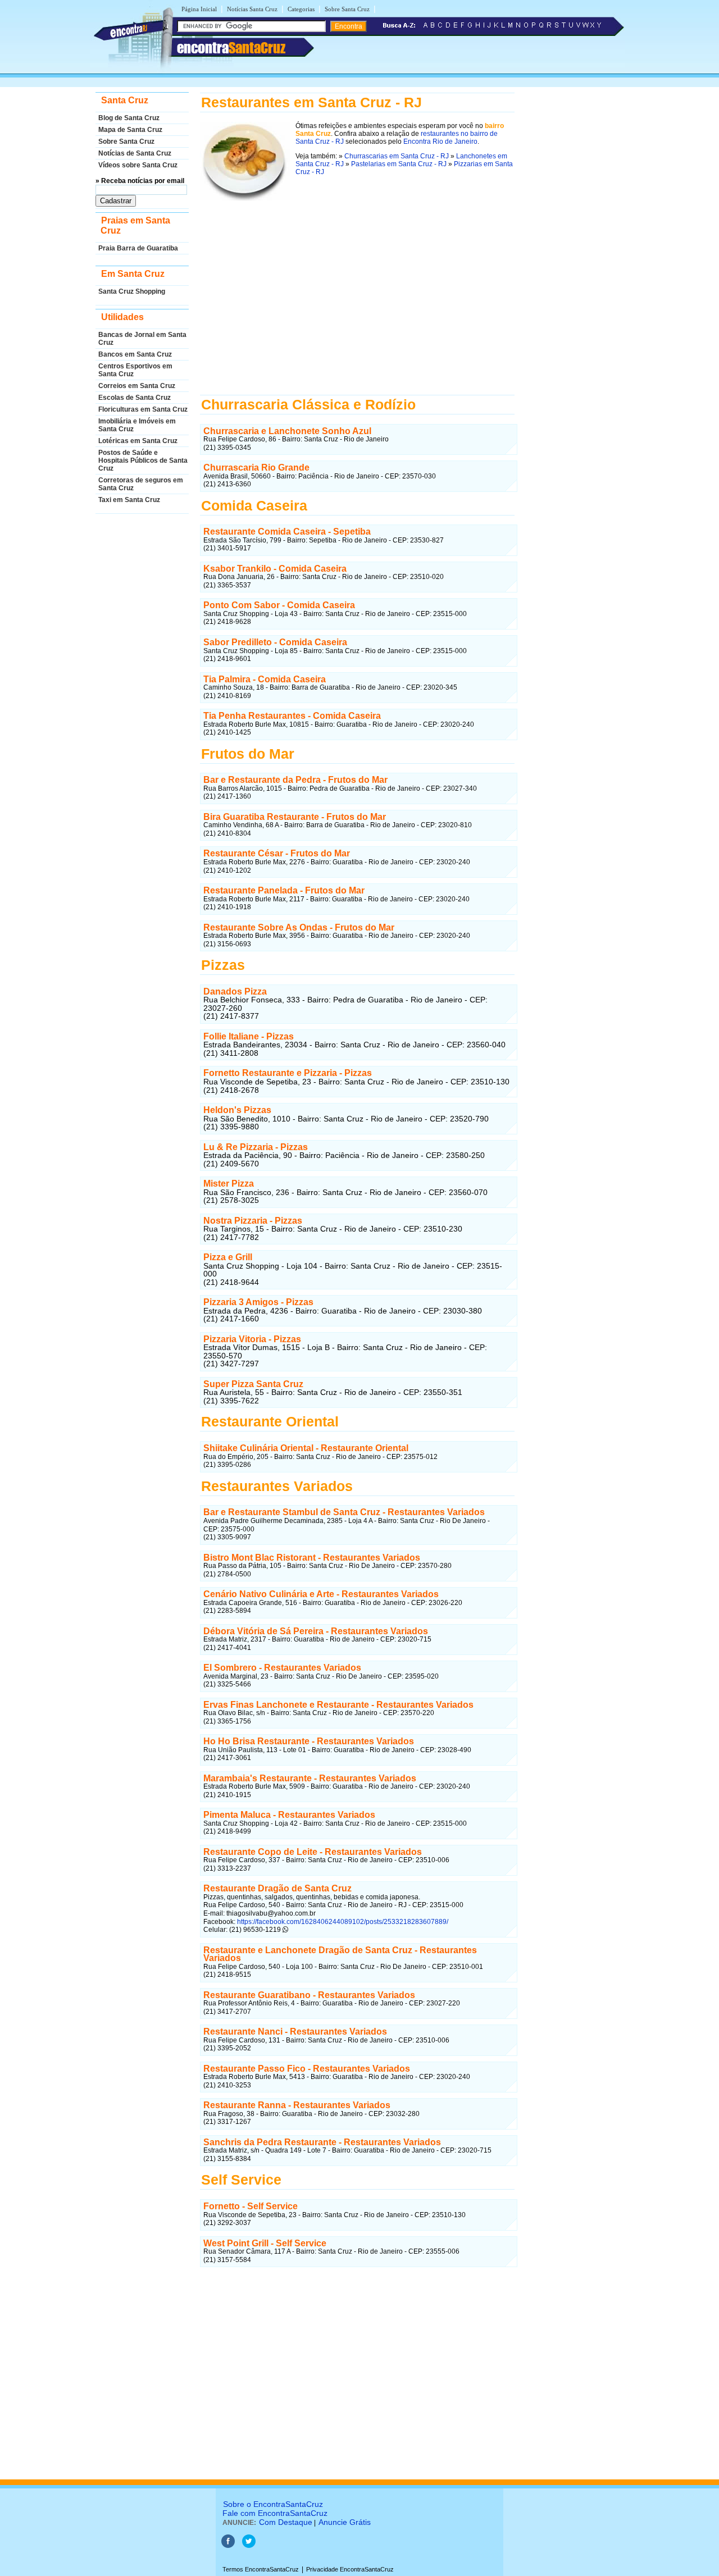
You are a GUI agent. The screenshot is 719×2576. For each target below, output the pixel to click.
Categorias (301, 9)
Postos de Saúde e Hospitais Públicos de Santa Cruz (143, 461)
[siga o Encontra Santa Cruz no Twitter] (249, 2546)
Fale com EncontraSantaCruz (275, 2513)
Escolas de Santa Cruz (135, 398)
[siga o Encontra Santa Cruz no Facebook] (228, 2546)
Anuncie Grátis (345, 2522)
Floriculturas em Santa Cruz (143, 409)
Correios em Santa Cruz (137, 386)
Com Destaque (286, 2522)
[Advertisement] (357, 293)
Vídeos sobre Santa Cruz (138, 165)
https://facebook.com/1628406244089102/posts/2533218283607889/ (342, 1922)
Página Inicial (199, 9)
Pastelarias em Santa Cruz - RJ (399, 164)
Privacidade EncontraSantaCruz (350, 2569)
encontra (231, 48)
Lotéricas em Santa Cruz (138, 441)
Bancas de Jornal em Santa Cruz (142, 339)
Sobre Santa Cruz (347, 9)
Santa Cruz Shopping (132, 291)
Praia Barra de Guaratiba (138, 248)
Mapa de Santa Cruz (130, 130)
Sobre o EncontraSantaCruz (273, 2504)
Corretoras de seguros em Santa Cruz (141, 484)
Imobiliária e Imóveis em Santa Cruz (137, 425)
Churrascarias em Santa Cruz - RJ (397, 156)
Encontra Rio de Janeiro (440, 142)
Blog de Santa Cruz (129, 118)
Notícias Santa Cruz (252, 9)
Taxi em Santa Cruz (129, 500)
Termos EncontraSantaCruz (261, 2569)
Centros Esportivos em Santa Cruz (135, 370)
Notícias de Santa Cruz (135, 153)
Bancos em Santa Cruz (135, 354)
